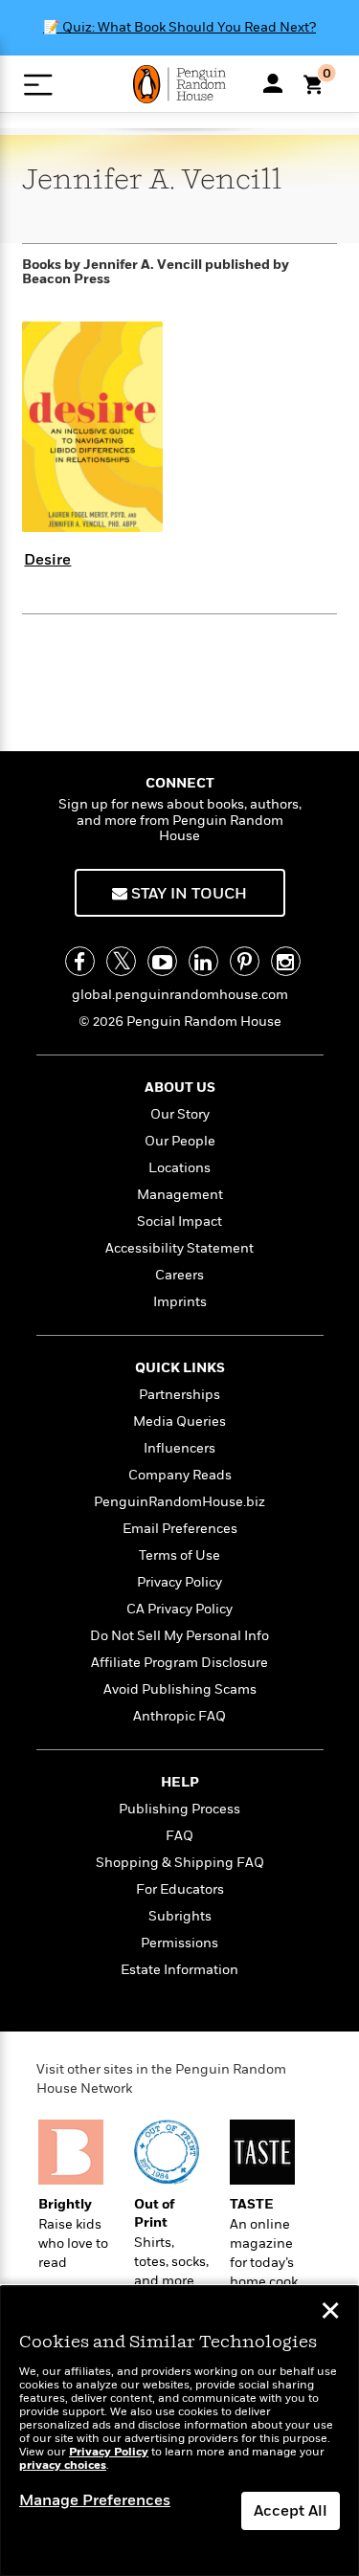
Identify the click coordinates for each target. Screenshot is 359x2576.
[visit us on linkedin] (203, 961)
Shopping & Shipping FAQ (180, 1863)
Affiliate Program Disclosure (179, 1663)
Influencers (179, 1448)
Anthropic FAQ (179, 1716)
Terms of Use (179, 1555)
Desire (47, 560)
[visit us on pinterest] (245, 961)
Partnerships (179, 1395)
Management (180, 1195)
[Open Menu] (38, 85)
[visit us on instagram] (286, 961)
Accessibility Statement (179, 1248)
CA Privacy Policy (179, 1609)
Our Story (180, 1114)
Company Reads (180, 1475)
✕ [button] (330, 2313)
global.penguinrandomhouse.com (180, 995)
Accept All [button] (291, 2511)
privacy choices (63, 2465)
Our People (180, 1141)
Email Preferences (180, 1529)
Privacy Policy (179, 1582)
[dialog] (179, 2431)
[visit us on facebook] (80, 961)
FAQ (179, 1836)
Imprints (180, 1302)
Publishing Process (179, 1809)
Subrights (180, 1916)
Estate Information (179, 1970)
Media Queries (179, 1421)
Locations (179, 1168)
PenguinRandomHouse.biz (179, 1502)
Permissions (179, 1943)
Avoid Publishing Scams (180, 1689)
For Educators (180, 1889)
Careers (179, 1275)
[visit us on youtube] (162, 961)
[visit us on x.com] (121, 961)
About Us (180, 1088)
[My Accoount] (273, 83)
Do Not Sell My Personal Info (179, 1636)
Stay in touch (187, 894)
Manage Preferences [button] (95, 2500)
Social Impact (179, 1221)
